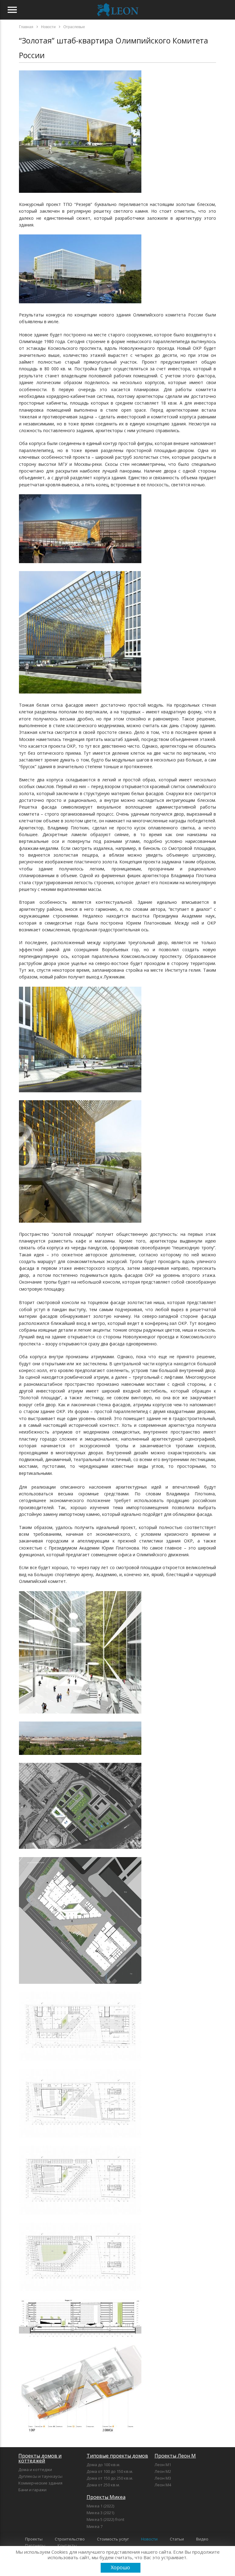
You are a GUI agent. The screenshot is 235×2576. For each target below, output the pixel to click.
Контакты (67, 2545)
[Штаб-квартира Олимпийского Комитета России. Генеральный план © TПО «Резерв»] (80, 1847)
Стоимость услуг (113, 2539)
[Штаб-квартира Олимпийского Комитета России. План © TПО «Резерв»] (80, 1982)
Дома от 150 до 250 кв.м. (110, 2478)
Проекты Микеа (106, 2497)
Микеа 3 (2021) (100, 2513)
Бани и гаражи (32, 2490)
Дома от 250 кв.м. (103, 2485)
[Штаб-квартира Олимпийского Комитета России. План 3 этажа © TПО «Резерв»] (80, 2213)
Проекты (34, 2539)
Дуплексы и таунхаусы (40, 2476)
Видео (202, 2539)
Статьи (177, 2539)
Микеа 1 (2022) (100, 2506)
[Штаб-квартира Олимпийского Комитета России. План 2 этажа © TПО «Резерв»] (80, 2136)
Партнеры (35, 2545)
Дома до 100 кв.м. (103, 2465)
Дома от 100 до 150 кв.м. (110, 2471)
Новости (149, 2539)
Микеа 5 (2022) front (105, 2519)
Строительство (70, 2539)
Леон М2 (163, 2471)
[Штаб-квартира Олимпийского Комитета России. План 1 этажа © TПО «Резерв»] (80, 2059)
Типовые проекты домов (117, 2456)
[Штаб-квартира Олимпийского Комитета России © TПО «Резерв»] (80, 191)
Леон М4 (163, 2485)
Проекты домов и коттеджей (40, 2458)
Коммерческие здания (40, 2483)
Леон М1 (163, 2465)
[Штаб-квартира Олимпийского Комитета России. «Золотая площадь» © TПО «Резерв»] (80, 561)
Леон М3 (163, 2478)
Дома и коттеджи (35, 2469)
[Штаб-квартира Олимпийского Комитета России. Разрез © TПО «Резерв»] (80, 2336)
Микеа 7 (95, 2526)
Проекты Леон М (175, 2456)
